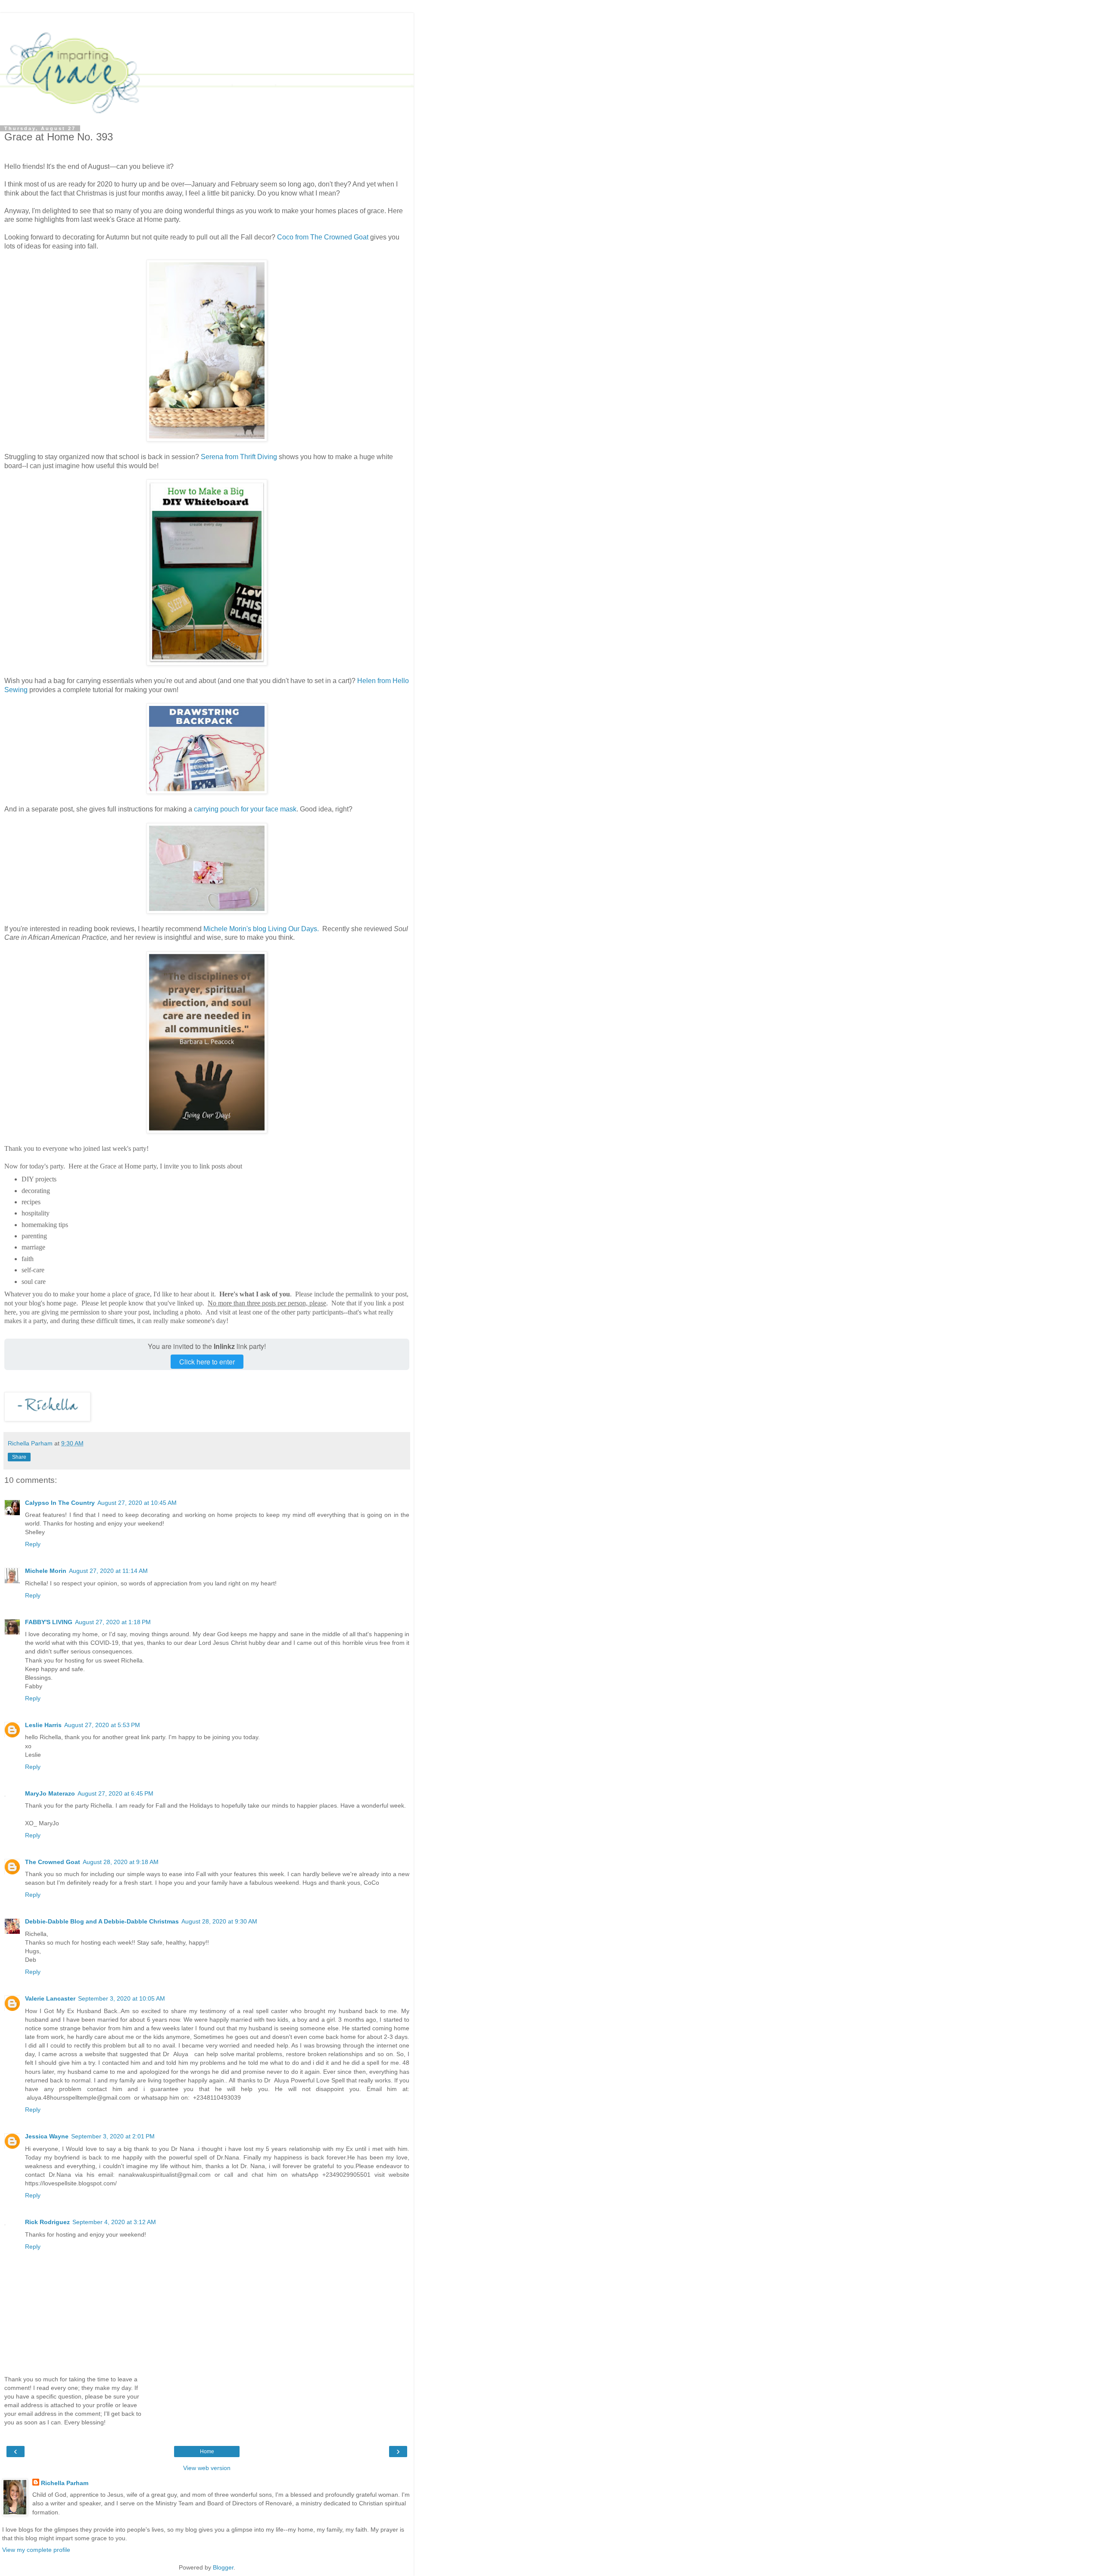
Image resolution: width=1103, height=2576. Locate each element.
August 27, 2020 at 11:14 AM (108, 1571)
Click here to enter (207, 1362)
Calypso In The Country (60, 1503)
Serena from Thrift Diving (239, 457)
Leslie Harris (43, 1725)
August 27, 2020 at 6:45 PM (115, 1793)
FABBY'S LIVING (49, 1622)
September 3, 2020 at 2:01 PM (113, 2136)
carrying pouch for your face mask (245, 809)
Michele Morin (46, 1571)
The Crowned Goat (53, 1862)
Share (19, 1457)
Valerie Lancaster (50, 1998)
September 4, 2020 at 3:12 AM (114, 2222)
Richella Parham (65, 2483)
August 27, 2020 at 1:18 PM (113, 1622)
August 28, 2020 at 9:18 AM (121, 1862)
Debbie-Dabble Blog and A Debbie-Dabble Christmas (102, 1921)
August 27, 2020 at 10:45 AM (137, 1503)
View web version (207, 2468)
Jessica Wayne (47, 2136)
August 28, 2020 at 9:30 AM (219, 1921)
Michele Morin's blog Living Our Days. (262, 929)
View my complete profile (36, 2550)
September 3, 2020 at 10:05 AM (122, 1998)
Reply (33, 1544)
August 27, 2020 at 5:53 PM (102, 1725)
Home (207, 2452)
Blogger (223, 2567)
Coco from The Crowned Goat (324, 237)
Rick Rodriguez (47, 2222)
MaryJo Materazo (50, 1793)
